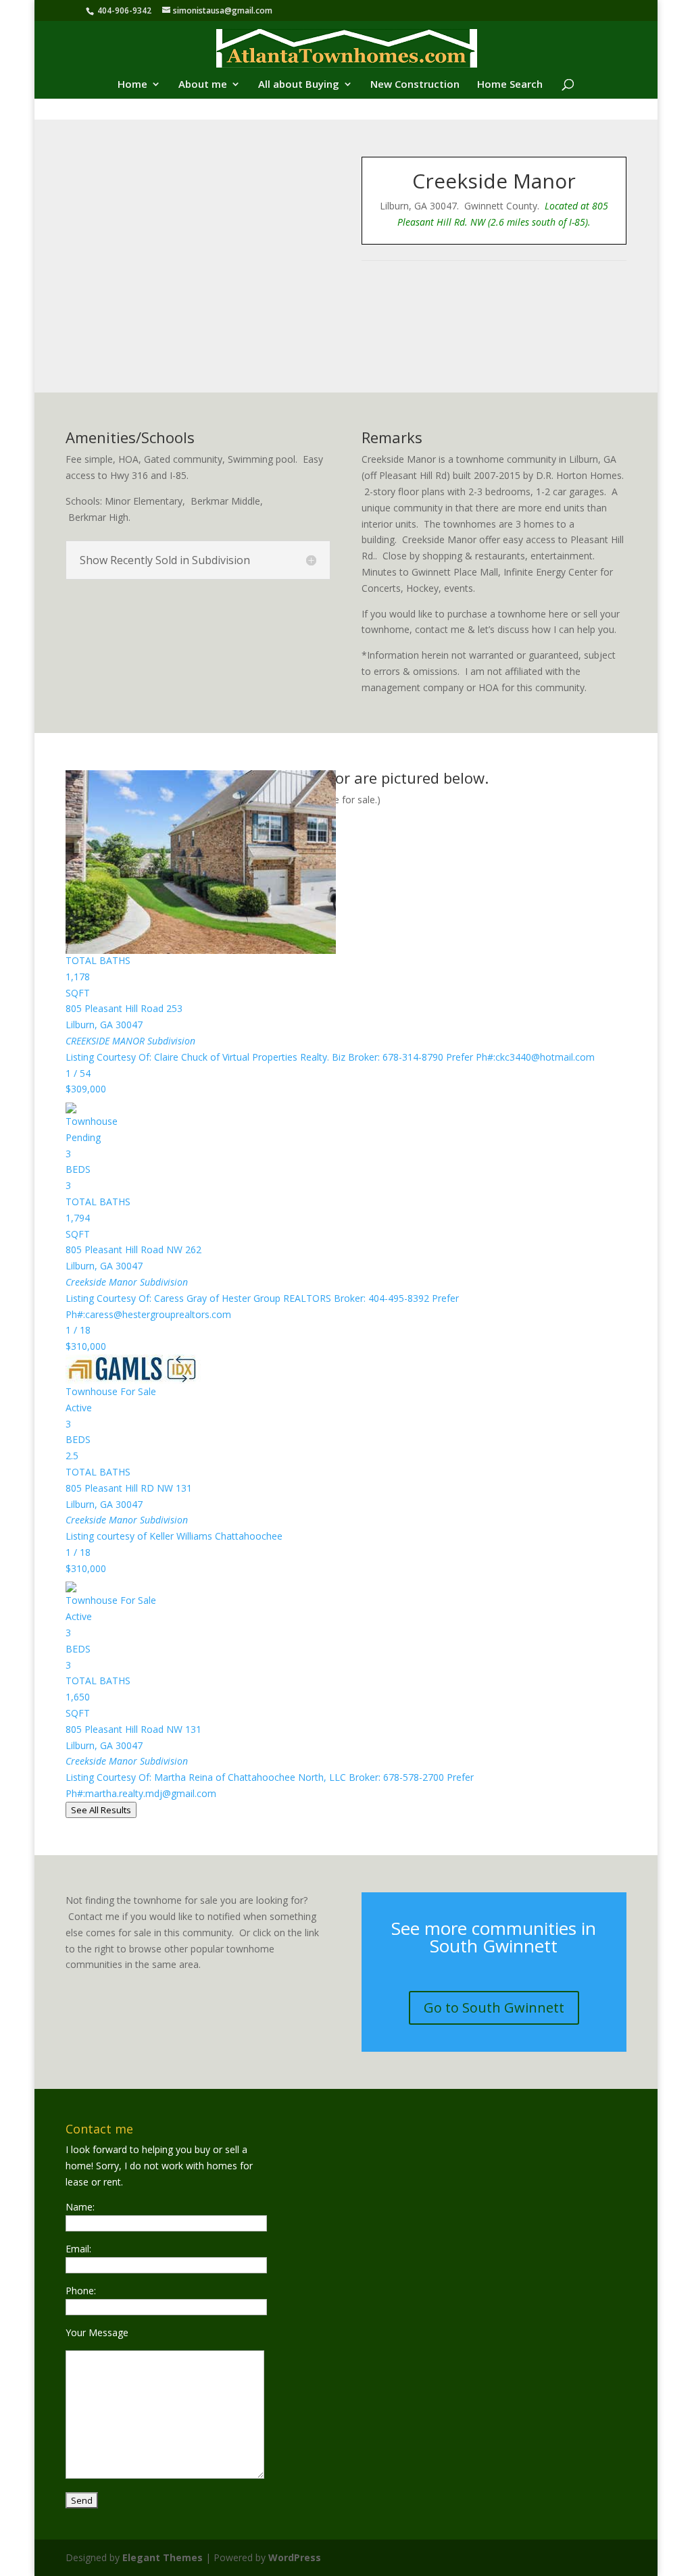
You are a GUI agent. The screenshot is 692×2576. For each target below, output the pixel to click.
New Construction (415, 85)
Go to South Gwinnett (494, 2007)
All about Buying (299, 85)
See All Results (101, 1810)
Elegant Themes (163, 2557)
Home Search (510, 85)
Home (132, 85)
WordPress (295, 2557)
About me (203, 85)
